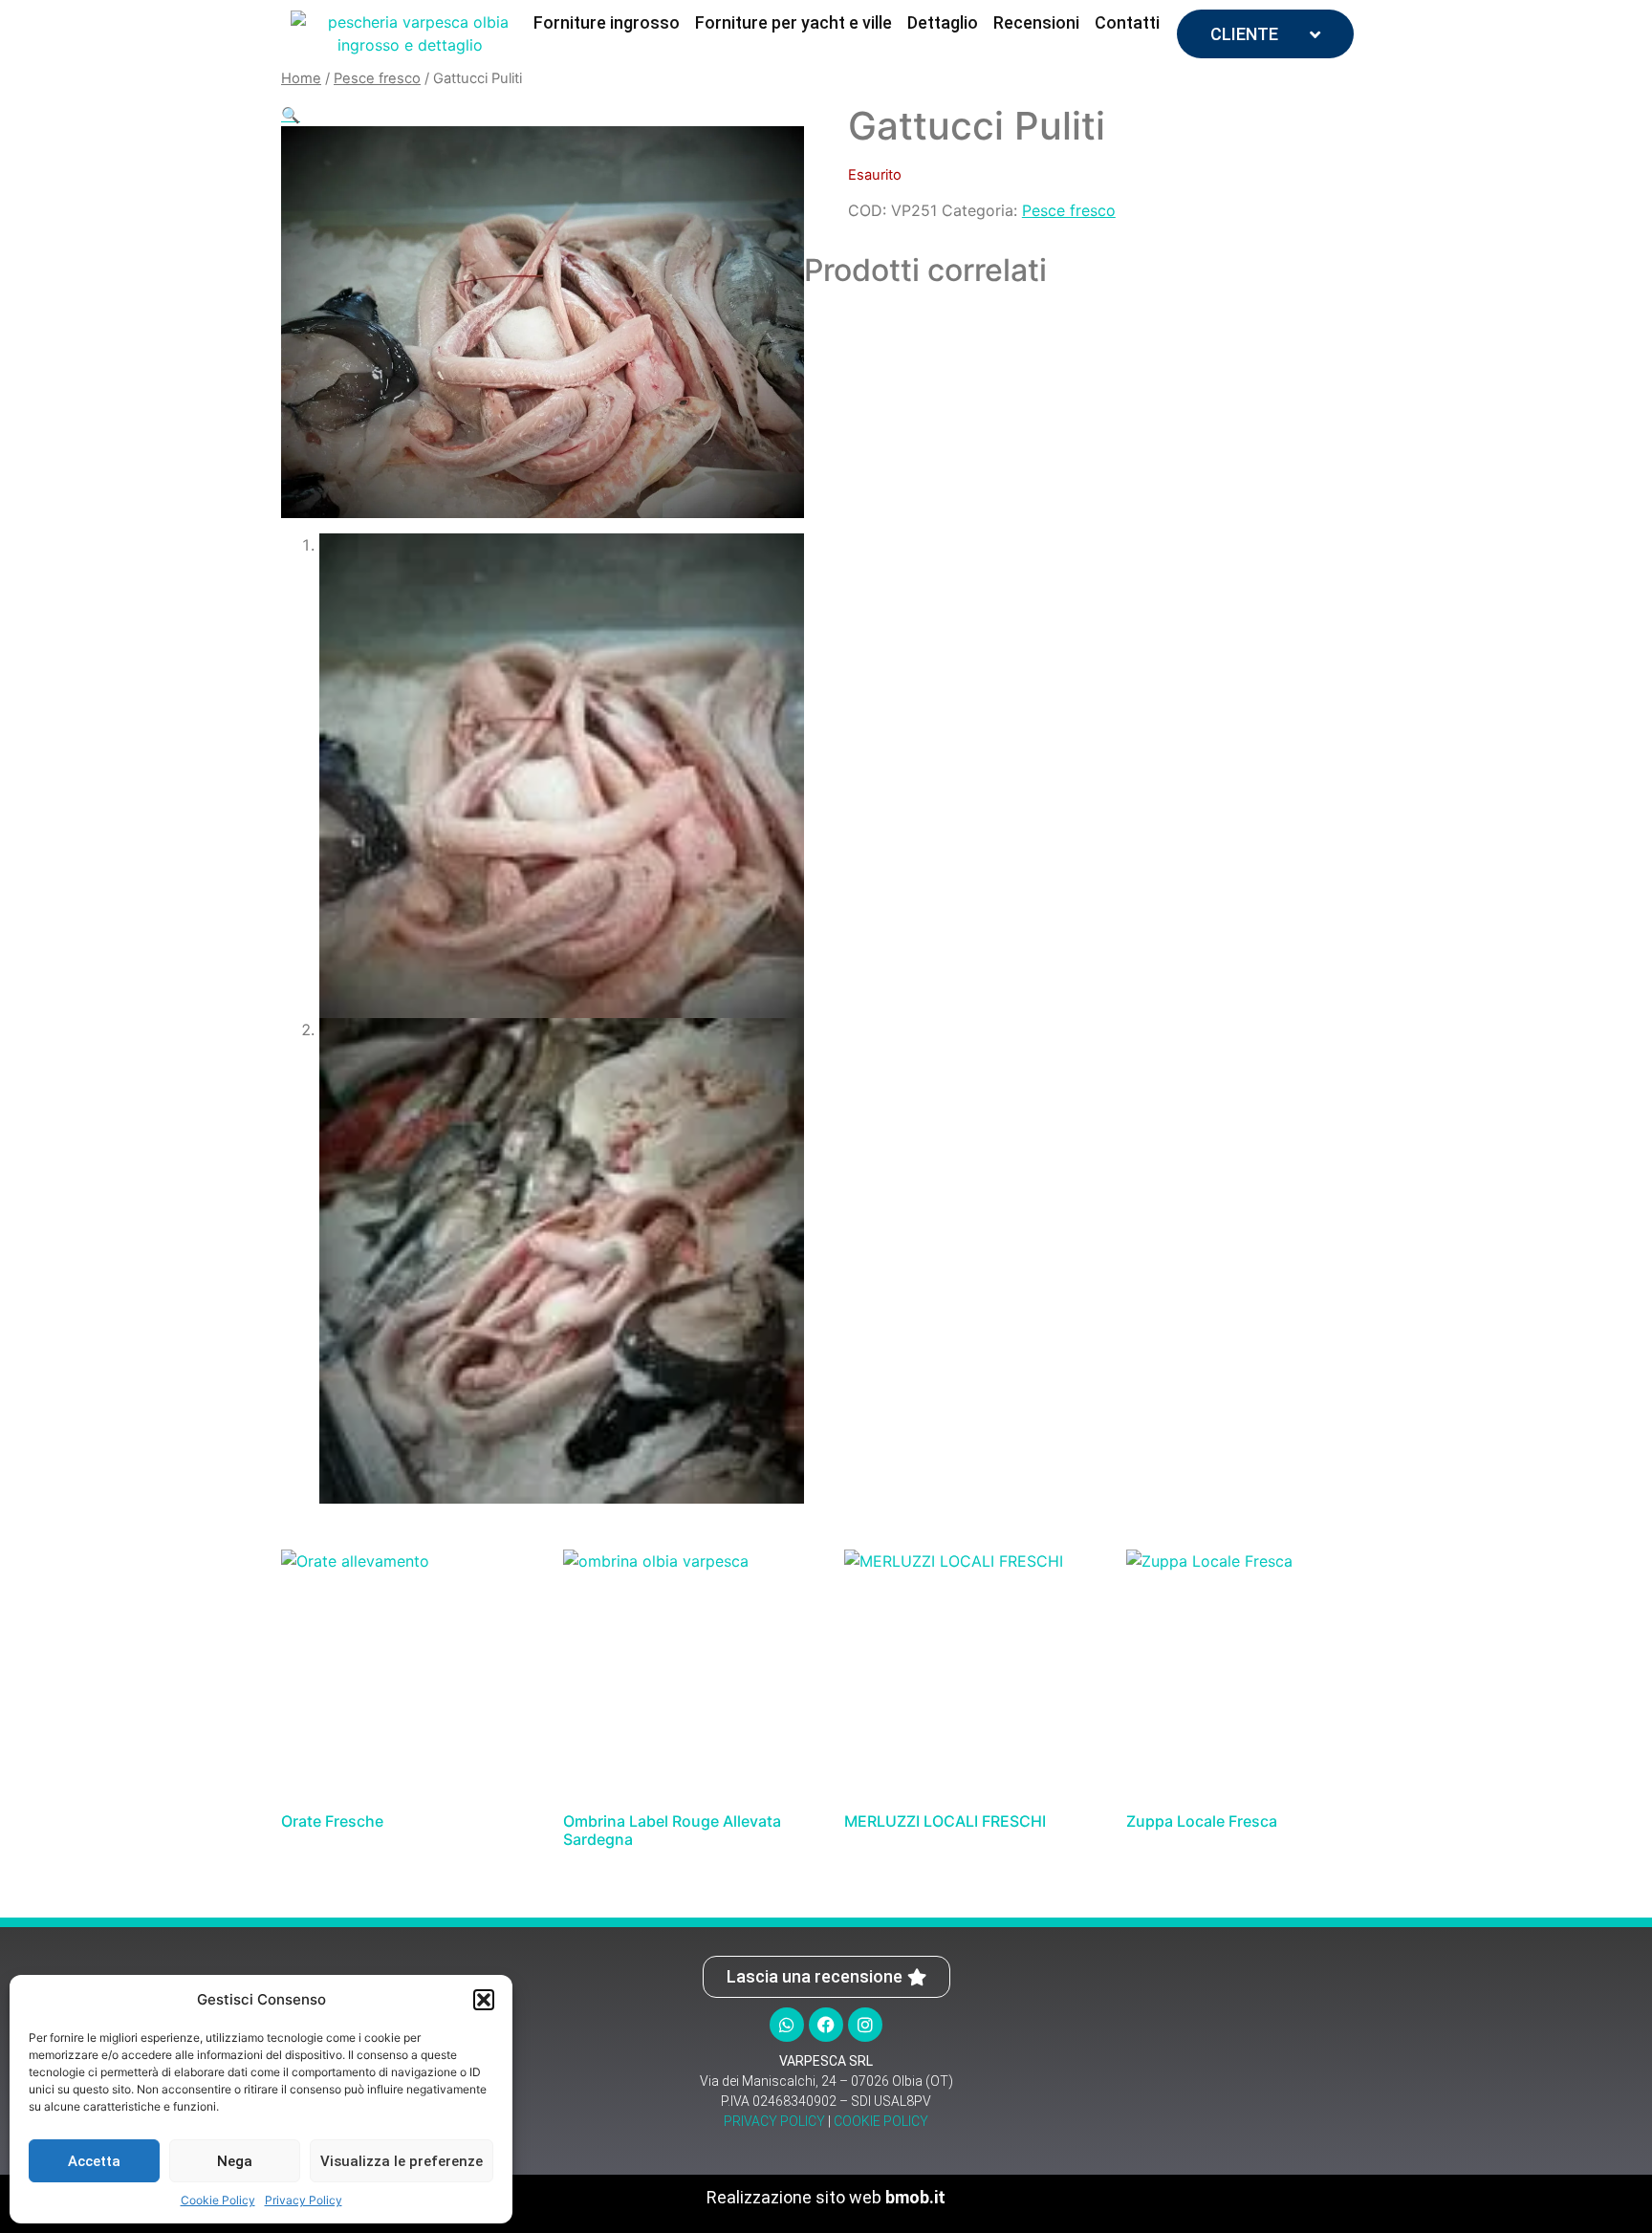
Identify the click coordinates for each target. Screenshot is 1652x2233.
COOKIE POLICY (881, 2121)
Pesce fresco (377, 78)
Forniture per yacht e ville (793, 22)
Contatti (1127, 22)
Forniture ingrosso (607, 22)
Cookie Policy (218, 2200)
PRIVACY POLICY (774, 2121)
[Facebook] (826, 2025)
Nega (235, 2161)
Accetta (94, 2161)
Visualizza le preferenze (402, 2161)
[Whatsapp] (787, 2025)
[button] (484, 2000)
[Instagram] (865, 2025)
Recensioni (1036, 22)
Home (301, 78)
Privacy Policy (304, 2200)
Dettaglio (943, 22)
